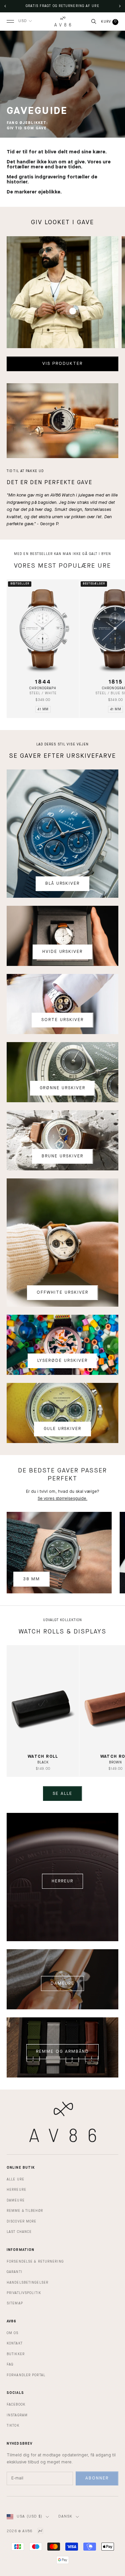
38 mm (31, 1579)
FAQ (10, 2365)
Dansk (65, 2517)
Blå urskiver (62, 884)
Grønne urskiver (62, 1088)
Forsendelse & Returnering (35, 2262)
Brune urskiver (62, 1156)
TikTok (13, 2426)
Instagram (17, 2415)
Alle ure (15, 2179)
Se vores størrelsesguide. (62, 1499)
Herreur (62, 1881)
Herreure (16, 2190)
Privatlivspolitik (24, 2293)
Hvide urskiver (62, 952)
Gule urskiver (62, 1429)
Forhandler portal (26, 2375)
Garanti (14, 2272)
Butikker (16, 2354)
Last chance (19, 2232)
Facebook (16, 2405)
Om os (13, 2333)
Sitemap (15, 2303)
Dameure (62, 1983)
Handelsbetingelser (27, 2283)
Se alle (62, 1794)
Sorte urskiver (62, 1020)
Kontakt (15, 2343)
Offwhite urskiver (62, 1293)
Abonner (97, 2478)
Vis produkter (62, 364)
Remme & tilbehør (25, 2211)
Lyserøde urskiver (62, 1361)
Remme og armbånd (62, 2052)
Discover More (21, 2222)
